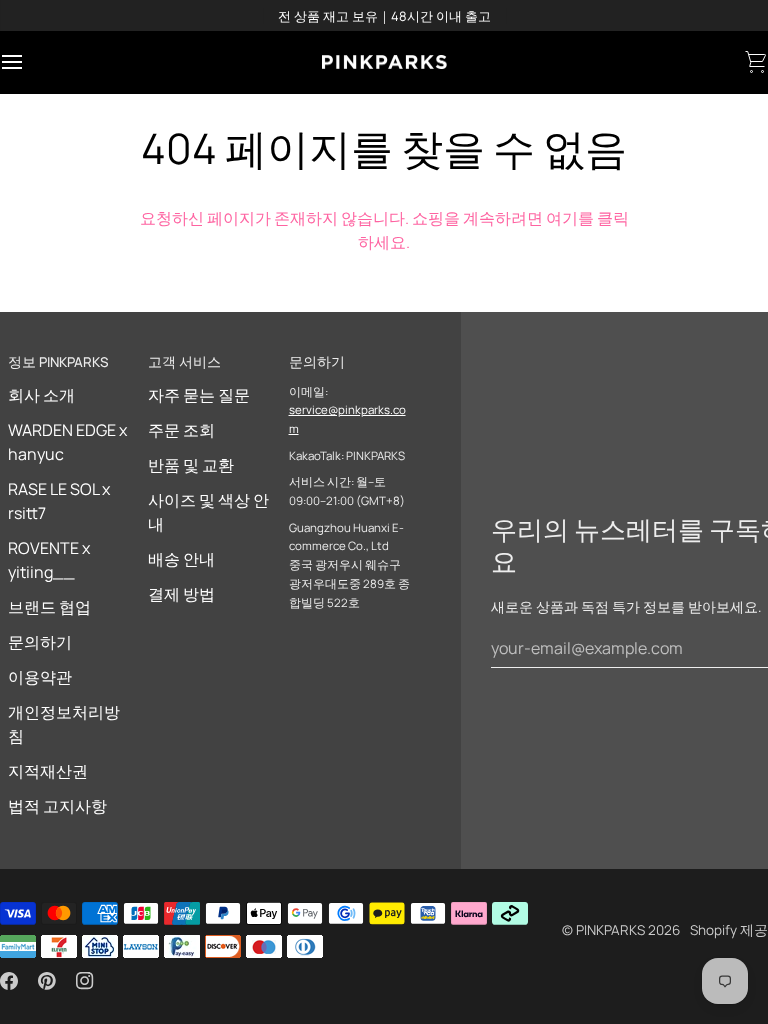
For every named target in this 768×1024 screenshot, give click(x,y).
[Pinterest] (47, 981)
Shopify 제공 (729, 930)
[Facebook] (9, 981)
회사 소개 (41, 395)
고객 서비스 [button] (184, 362)
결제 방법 (181, 594)
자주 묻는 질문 (199, 395)
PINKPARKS (610, 930)
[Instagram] (85, 981)
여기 (562, 218)
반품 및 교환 (191, 465)
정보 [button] (58, 362)
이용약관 (40, 677)
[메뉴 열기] (30, 62)
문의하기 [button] (317, 362)
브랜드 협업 (49, 607)
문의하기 (40, 642)
